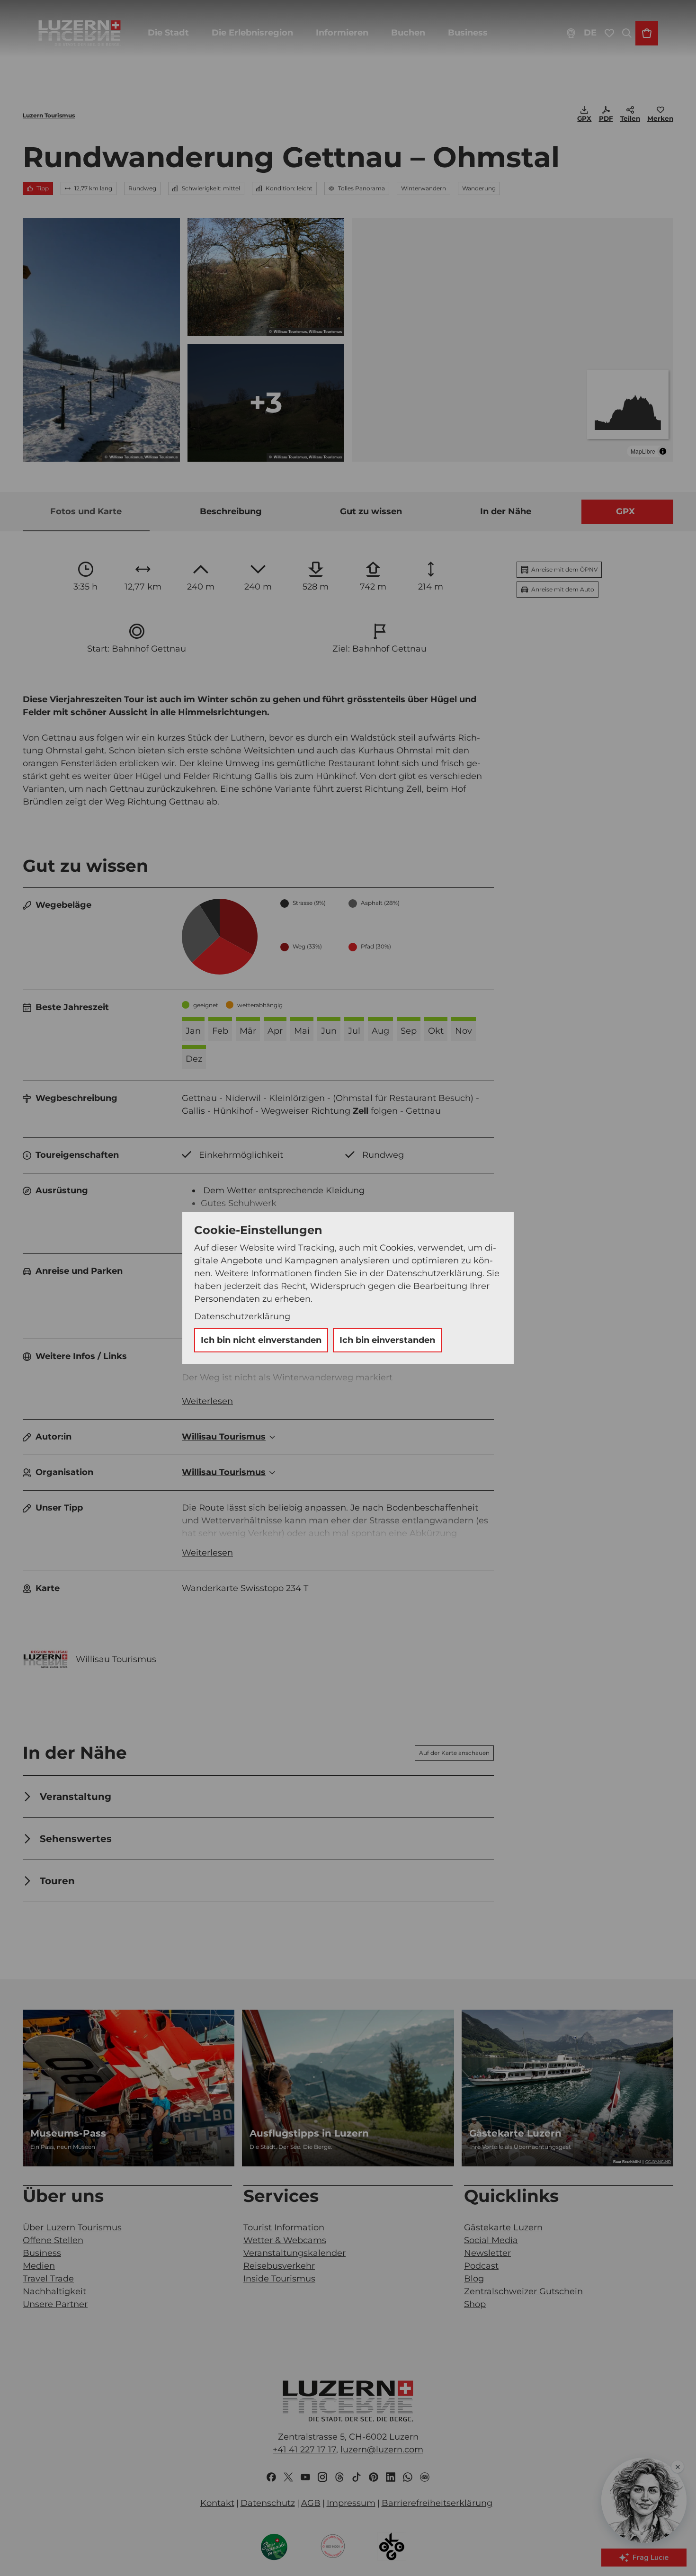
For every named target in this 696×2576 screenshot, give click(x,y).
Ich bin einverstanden (387, 1340)
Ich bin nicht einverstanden (261, 1340)
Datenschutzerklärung (242, 1316)
